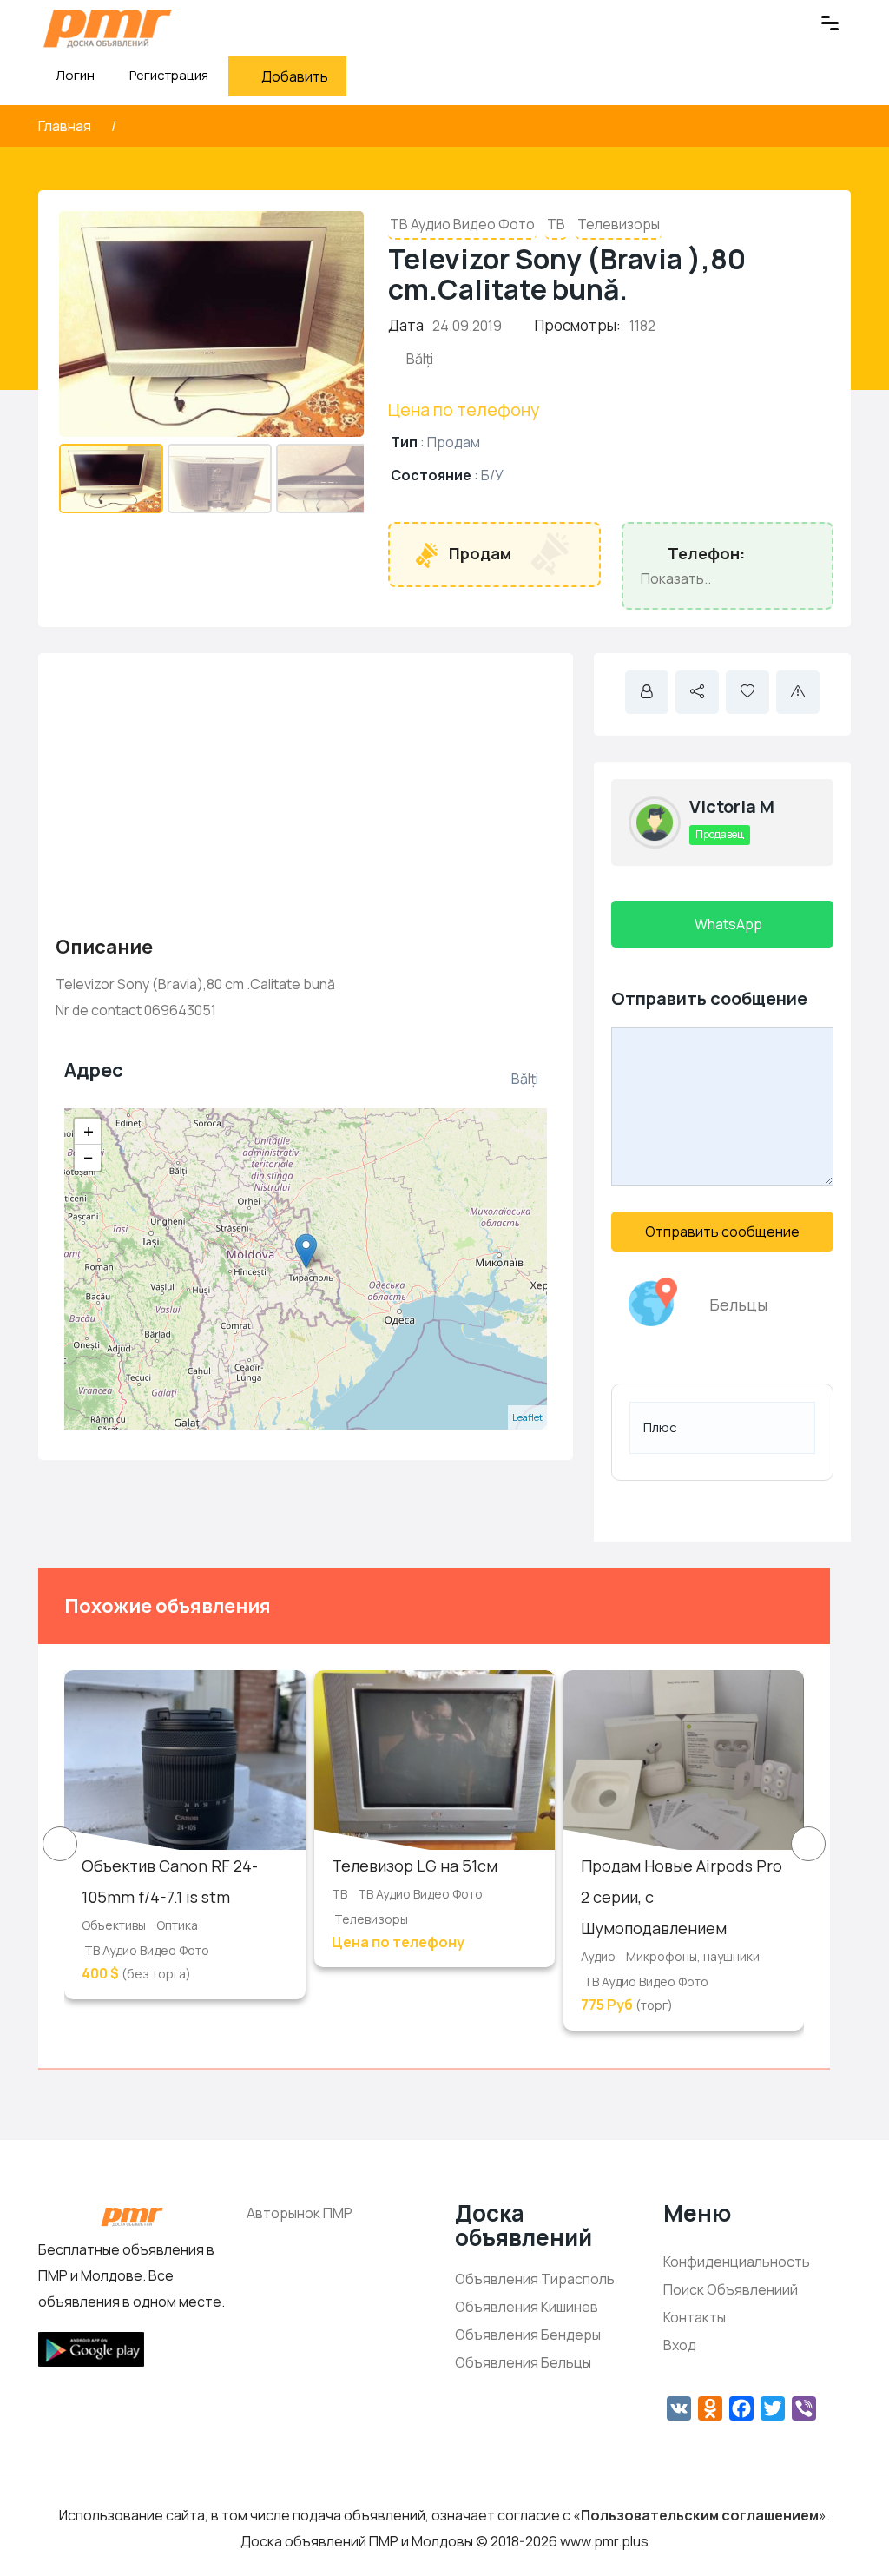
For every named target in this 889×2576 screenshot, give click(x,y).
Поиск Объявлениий (731, 2289)
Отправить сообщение (722, 1232)
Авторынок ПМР (300, 2213)
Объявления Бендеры (528, 2335)
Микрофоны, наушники (693, 1956)
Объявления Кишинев (527, 2307)
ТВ (556, 224)
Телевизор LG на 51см (415, 1866)
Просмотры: (578, 325)
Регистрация (169, 75)
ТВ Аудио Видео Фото (462, 224)
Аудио (598, 1956)
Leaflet (527, 1417)
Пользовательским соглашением (700, 2515)
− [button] (89, 1158)
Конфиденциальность (737, 2262)
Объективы (114, 1925)
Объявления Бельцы (523, 2362)
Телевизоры (619, 224)
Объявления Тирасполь (535, 2279)
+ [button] (89, 1132)
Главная (66, 126)
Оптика (177, 1925)
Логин (74, 75)
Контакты (695, 2317)
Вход (680, 2345)
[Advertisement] (306, 792)
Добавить (295, 76)
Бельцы (738, 1305)
